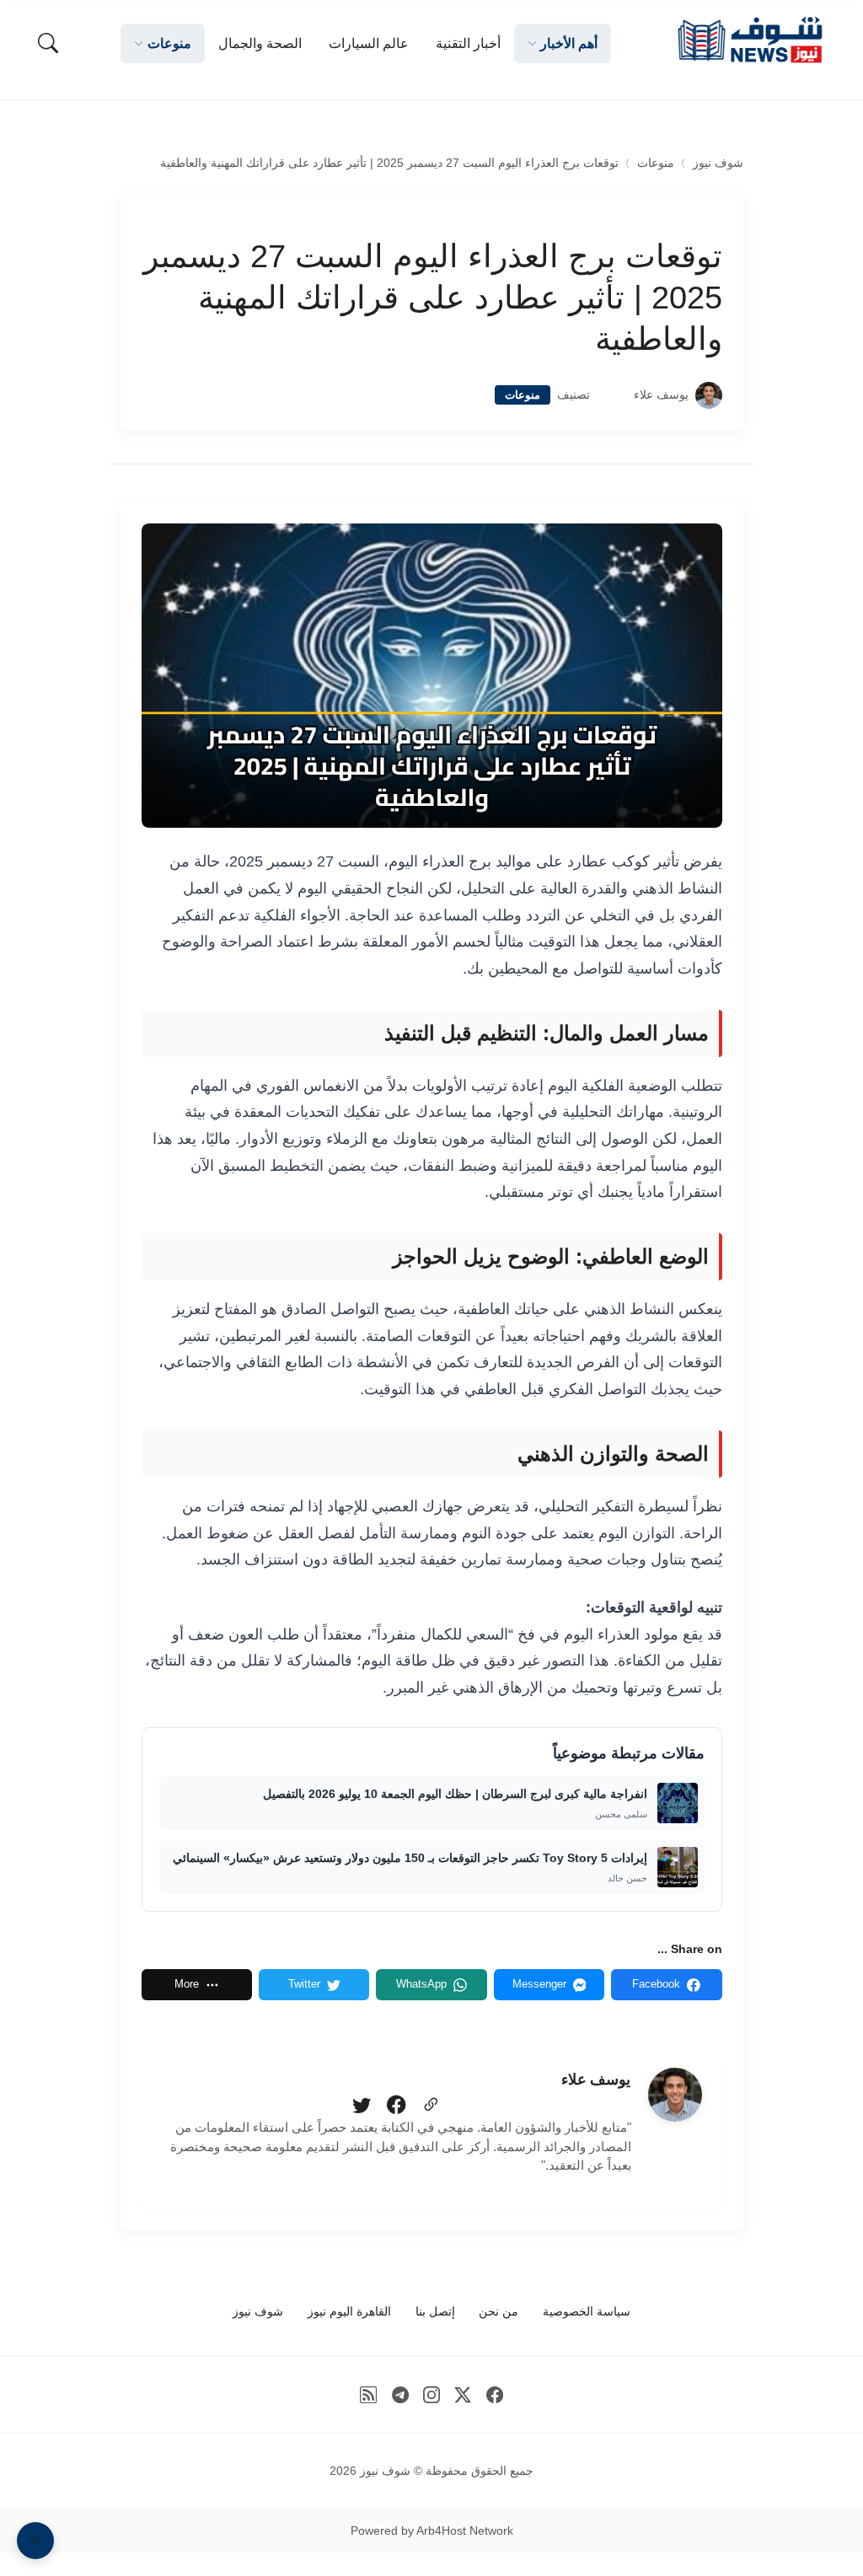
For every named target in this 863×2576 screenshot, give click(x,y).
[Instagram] (432, 2395)
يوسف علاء (661, 395)
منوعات (656, 163)
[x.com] (463, 2395)
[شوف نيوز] (749, 40)
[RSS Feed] (369, 2395)
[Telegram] (400, 2395)
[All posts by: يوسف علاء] (675, 2095)
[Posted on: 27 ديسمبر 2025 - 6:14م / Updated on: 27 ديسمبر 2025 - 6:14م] (612, 395)
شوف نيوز (718, 163)
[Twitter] (362, 2106)
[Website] (431, 2106)
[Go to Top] (35, 2541)
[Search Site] (48, 43)
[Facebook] (396, 2106)
